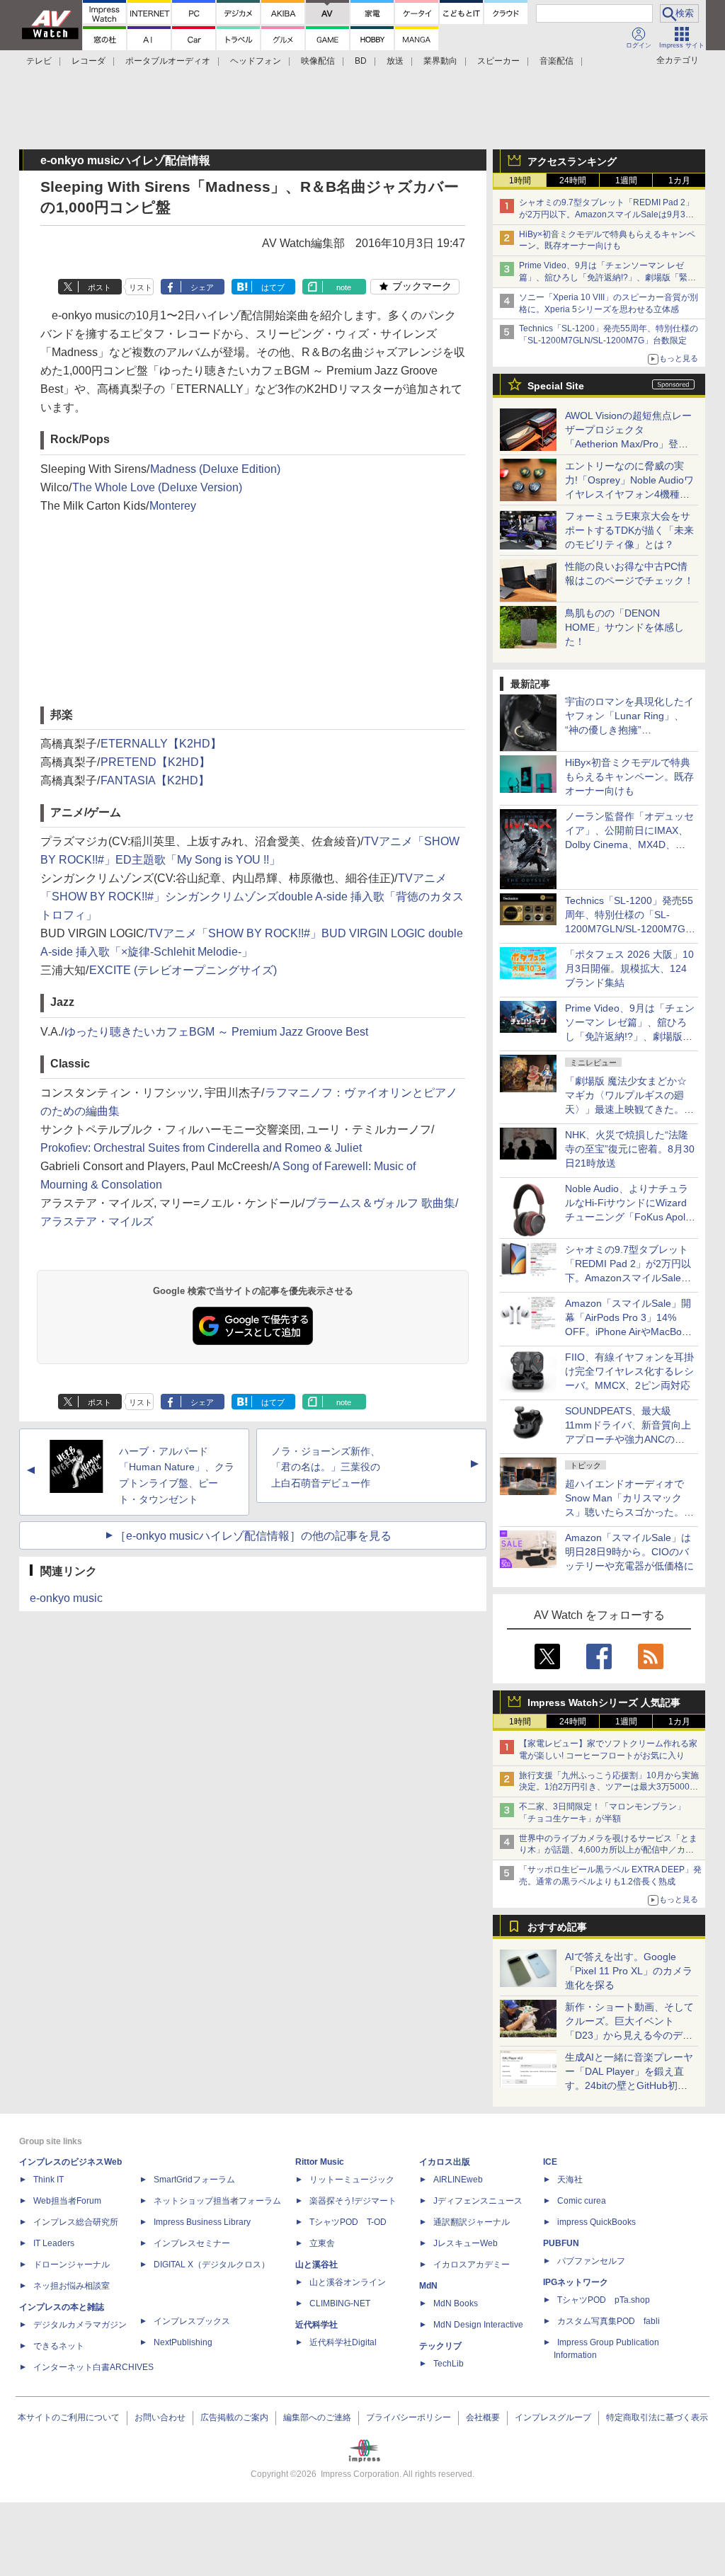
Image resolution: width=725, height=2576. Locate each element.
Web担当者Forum (67, 2201)
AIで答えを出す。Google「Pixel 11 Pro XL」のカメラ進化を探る (629, 1971)
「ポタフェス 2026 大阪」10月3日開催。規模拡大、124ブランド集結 (629, 968)
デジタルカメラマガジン (80, 2325)
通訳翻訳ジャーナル (472, 2222)
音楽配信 (556, 61)
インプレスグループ (553, 2417)
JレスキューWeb (466, 2243)
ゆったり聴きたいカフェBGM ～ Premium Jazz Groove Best (216, 1032)
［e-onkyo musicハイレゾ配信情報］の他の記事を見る (253, 1536)
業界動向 (440, 61)
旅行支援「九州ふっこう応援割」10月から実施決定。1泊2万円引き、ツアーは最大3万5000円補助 (609, 1787)
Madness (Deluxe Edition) (215, 469)
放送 (395, 61)
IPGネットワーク (576, 2282)
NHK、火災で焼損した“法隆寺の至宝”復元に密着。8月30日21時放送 (630, 1149)
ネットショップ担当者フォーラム (217, 2201)
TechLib (449, 2364)
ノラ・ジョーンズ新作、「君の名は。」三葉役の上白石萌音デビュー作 (326, 1467)
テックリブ (440, 2346)
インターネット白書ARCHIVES (93, 2367)
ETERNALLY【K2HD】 (161, 744)
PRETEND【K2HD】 (155, 762)
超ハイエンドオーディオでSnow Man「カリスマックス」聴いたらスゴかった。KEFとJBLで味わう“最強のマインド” (629, 1512)
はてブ (273, 287)
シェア (202, 287)
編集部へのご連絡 (317, 2417)
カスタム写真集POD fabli (609, 2321)
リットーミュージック (352, 2180)
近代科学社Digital (343, 2342)
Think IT (48, 2180)
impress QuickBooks (596, 2222)
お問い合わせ (160, 2417)
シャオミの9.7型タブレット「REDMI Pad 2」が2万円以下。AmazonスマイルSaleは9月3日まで (606, 214)
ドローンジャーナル (72, 2265)
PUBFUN (561, 2243)
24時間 (573, 181)
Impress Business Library (202, 2222)
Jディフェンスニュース (478, 2201)
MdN (428, 2286)
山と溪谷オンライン (348, 2282)
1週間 (626, 181)
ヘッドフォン (256, 61)
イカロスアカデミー (472, 2265)
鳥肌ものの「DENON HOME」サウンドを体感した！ (624, 627)
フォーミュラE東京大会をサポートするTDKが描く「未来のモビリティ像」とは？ (629, 530)
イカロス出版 (445, 2162)
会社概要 (483, 2417)
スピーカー (498, 61)
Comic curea (582, 2201)
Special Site (556, 386)
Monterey (173, 506)
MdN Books (456, 2303)
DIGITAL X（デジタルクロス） (212, 2265)
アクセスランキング (572, 161)
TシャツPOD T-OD (348, 2222)
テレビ (39, 61)
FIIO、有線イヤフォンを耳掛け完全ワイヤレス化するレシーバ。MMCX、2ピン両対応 (629, 1371)
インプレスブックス (192, 2321)
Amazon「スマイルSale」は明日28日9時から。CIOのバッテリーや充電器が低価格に (629, 1552)
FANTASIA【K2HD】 (155, 780)
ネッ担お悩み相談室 (72, 2286)
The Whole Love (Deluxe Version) (157, 487)
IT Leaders (54, 2243)
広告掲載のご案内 (234, 2417)
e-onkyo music (66, 1598)
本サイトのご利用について (69, 2417)
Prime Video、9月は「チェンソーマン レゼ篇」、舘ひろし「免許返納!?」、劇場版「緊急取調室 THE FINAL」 (607, 277)
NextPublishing (183, 2342)
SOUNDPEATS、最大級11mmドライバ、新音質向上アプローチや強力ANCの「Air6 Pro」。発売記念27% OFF (628, 1439)
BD (361, 61)
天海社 (570, 2180)
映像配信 (318, 61)
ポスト (99, 287)
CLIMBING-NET (340, 2303)
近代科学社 (316, 2325)
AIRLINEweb (458, 2180)
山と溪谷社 (316, 2265)
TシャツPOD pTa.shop (604, 2300)
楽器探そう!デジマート (353, 2201)
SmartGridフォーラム (194, 2180)
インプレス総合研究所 (76, 2222)
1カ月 (679, 181)
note (344, 287)
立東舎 (322, 2243)
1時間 (520, 181)
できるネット (59, 2346)
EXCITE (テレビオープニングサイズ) (183, 970)
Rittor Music (320, 2162)
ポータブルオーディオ (168, 61)
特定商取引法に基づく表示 (657, 2417)
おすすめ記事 (557, 1927)
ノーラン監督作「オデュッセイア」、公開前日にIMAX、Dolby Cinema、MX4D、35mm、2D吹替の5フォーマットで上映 (629, 845)
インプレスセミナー (192, 2243)
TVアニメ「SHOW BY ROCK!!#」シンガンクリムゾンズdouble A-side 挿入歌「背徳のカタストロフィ (252, 897)
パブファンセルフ (591, 2261)
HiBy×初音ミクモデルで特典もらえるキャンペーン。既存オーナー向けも (629, 777)
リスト (141, 287)
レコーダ (89, 61)
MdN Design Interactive (478, 2325)
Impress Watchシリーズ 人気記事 (604, 1702)
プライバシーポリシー (409, 2417)
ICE (550, 2162)
